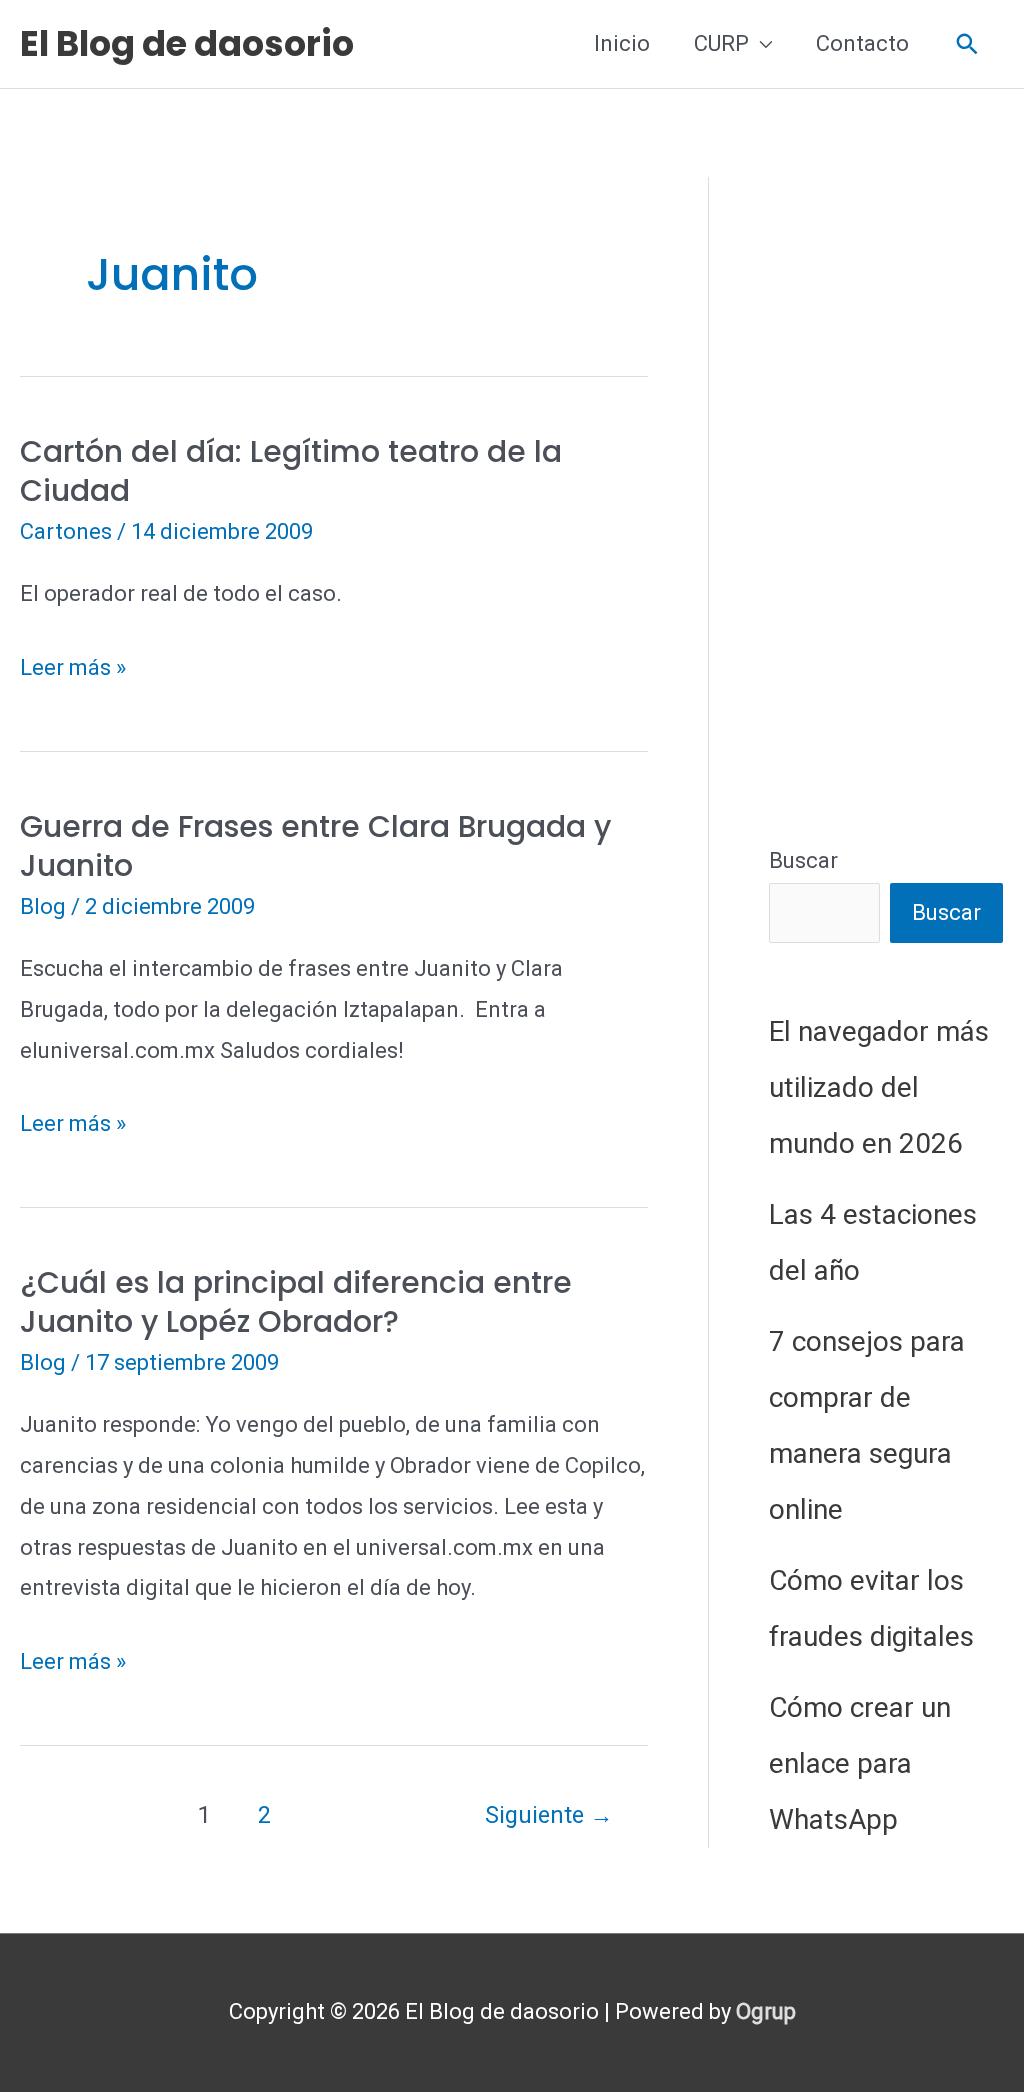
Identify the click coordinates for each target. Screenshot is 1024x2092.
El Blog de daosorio (187, 43)
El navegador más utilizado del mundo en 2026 (879, 1087)
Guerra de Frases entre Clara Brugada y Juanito (315, 846)
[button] (967, 44)
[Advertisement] (886, 477)
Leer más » (73, 671)
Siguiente (549, 1815)
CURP (721, 43)
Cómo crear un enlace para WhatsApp (860, 1763)
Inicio (622, 43)
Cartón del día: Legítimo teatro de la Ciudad (291, 471)
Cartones (66, 531)
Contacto (862, 43)
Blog (43, 906)
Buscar (803, 860)
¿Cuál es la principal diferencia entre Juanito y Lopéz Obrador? (296, 1302)
